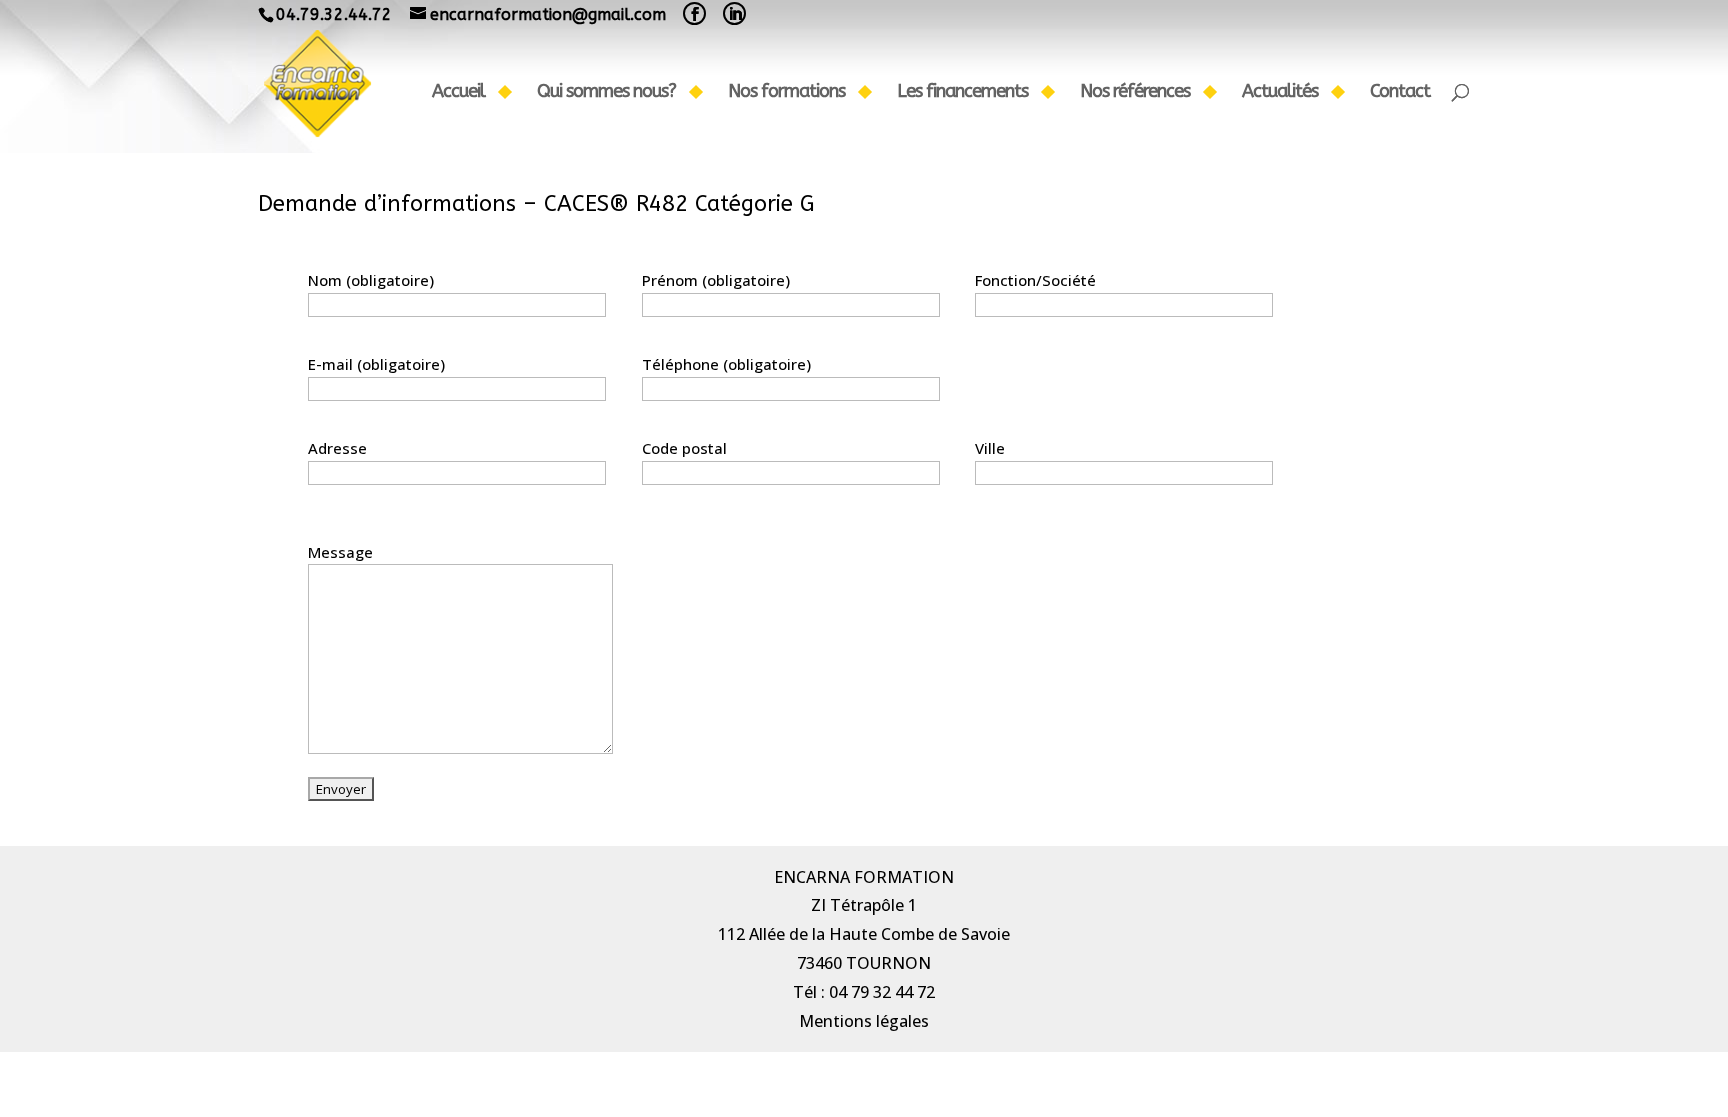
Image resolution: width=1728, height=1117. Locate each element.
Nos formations (786, 93)
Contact (1400, 93)
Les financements (962, 93)
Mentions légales (864, 1021)
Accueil (458, 93)
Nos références (1135, 93)
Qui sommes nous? (606, 93)
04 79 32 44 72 (882, 992)
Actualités (1280, 93)
